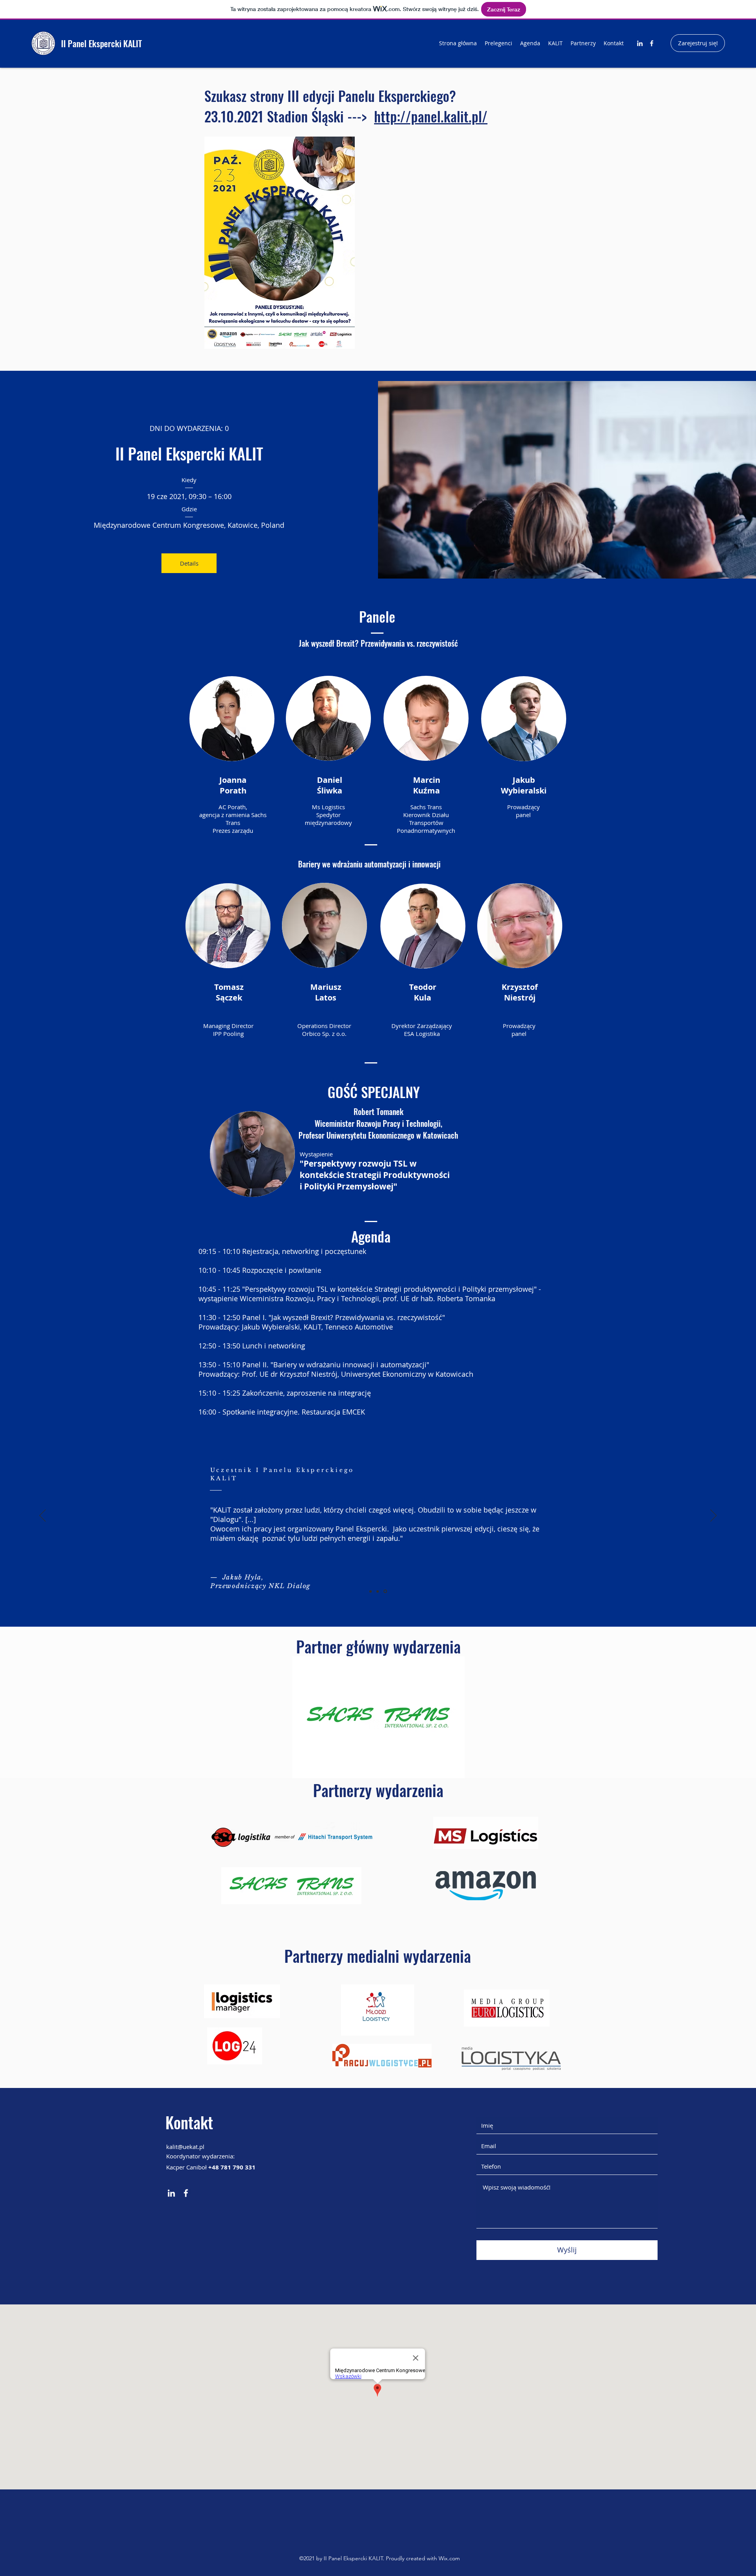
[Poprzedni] (43, 1516)
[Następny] (713, 1516)
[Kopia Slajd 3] (378, 1591)
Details (189, 563)
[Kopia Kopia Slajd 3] (385, 1591)
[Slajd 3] (371, 1591)
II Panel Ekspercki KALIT (101, 43)
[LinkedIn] (640, 43)
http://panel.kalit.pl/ (431, 116)
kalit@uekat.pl (185, 2147)
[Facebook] (652, 43)
